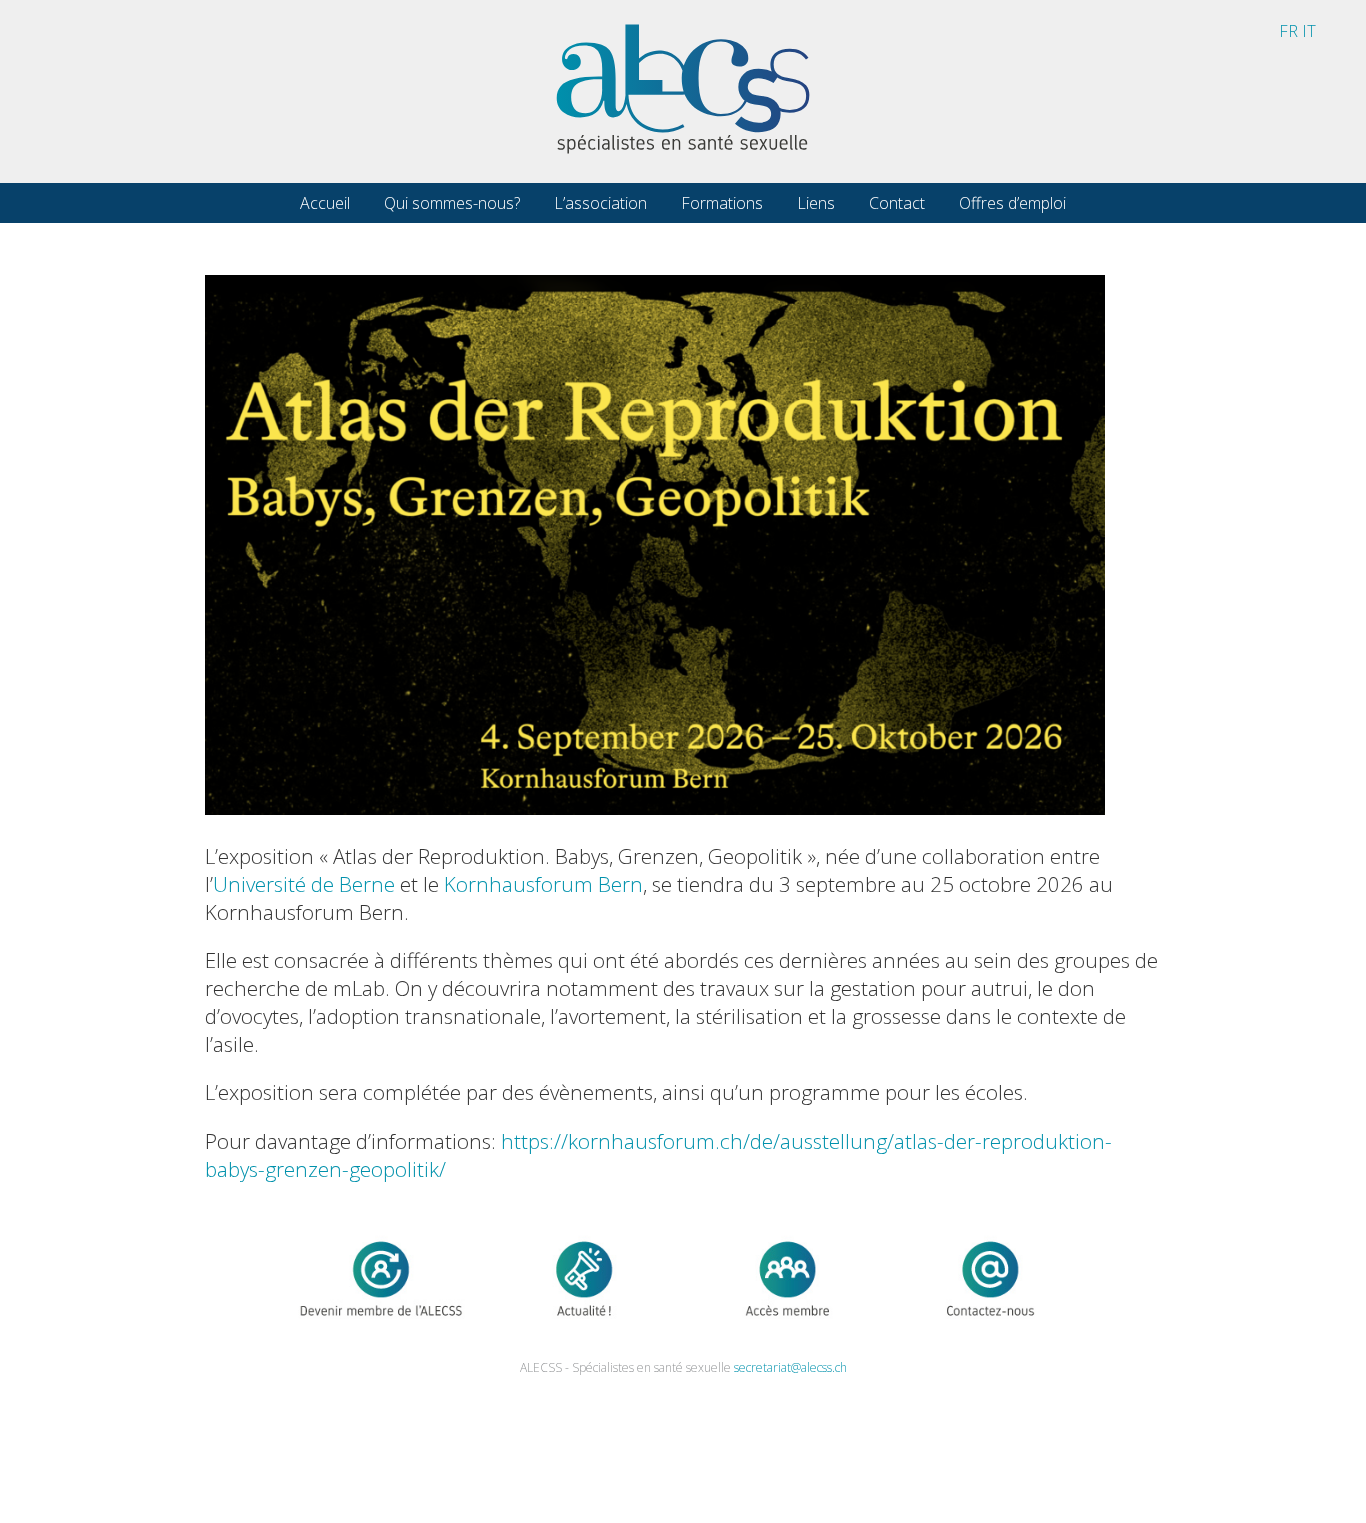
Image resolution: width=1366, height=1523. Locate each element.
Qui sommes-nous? (452, 203)
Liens (816, 203)
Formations (722, 203)
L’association (600, 203)
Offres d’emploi (1012, 203)
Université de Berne (304, 884)
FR (1288, 31)
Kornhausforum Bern (543, 884)
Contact (897, 203)
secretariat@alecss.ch (790, 1367)
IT (1309, 31)
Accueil (325, 203)
